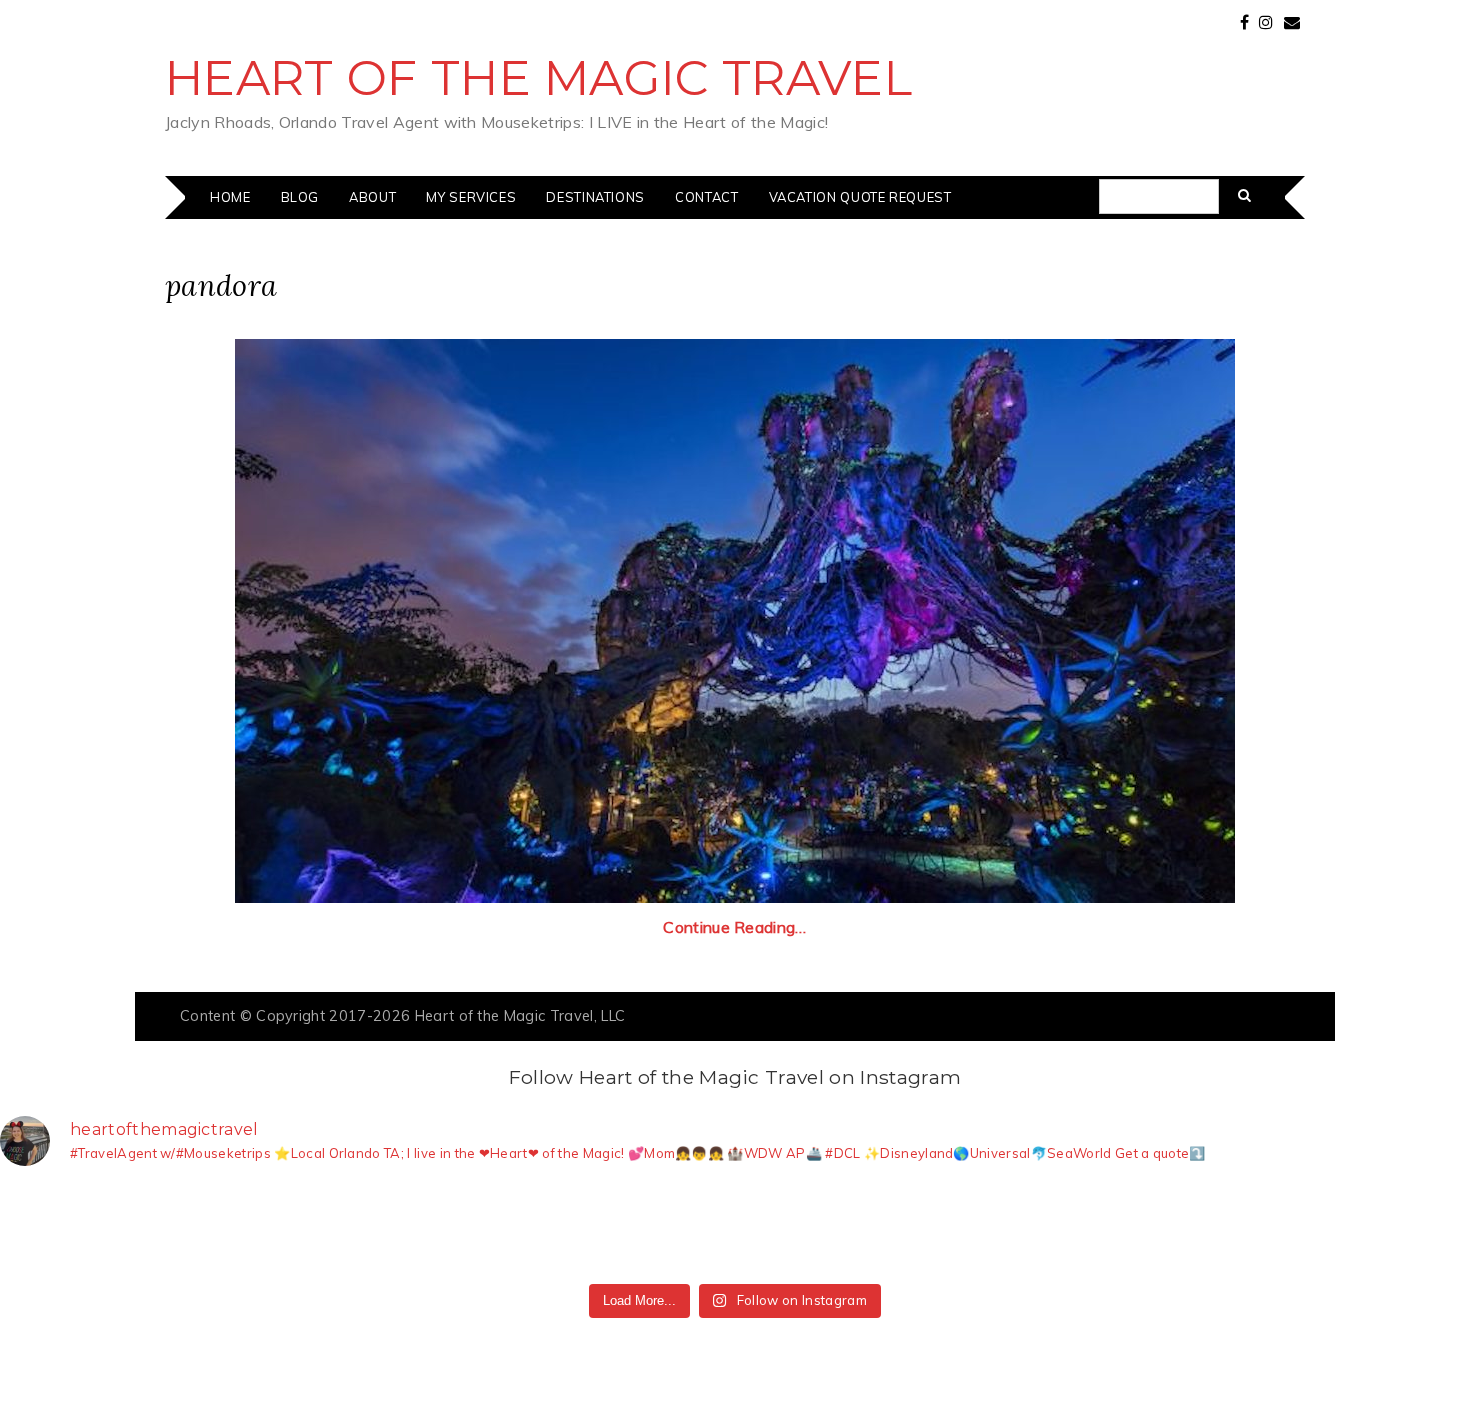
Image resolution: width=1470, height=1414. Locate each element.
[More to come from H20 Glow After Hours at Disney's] (809, 1228)
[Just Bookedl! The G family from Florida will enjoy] (661, 1228)
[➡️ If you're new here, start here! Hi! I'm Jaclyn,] (69, 1228)
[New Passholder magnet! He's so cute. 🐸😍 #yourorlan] (1401, 1228)
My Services (471, 197)
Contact (706, 197)
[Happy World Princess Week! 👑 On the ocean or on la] (1253, 1228)
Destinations (595, 197)
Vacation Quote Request (860, 197)
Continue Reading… (734, 927)
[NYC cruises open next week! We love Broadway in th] (365, 1228)
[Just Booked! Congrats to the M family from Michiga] (217, 1228)
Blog (300, 197)
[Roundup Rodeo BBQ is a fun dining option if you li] (1105, 1228)
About (372, 197)
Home (230, 197)
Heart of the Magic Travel (538, 78)
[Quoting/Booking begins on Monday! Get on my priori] (513, 1228)
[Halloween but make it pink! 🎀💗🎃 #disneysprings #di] (957, 1228)
